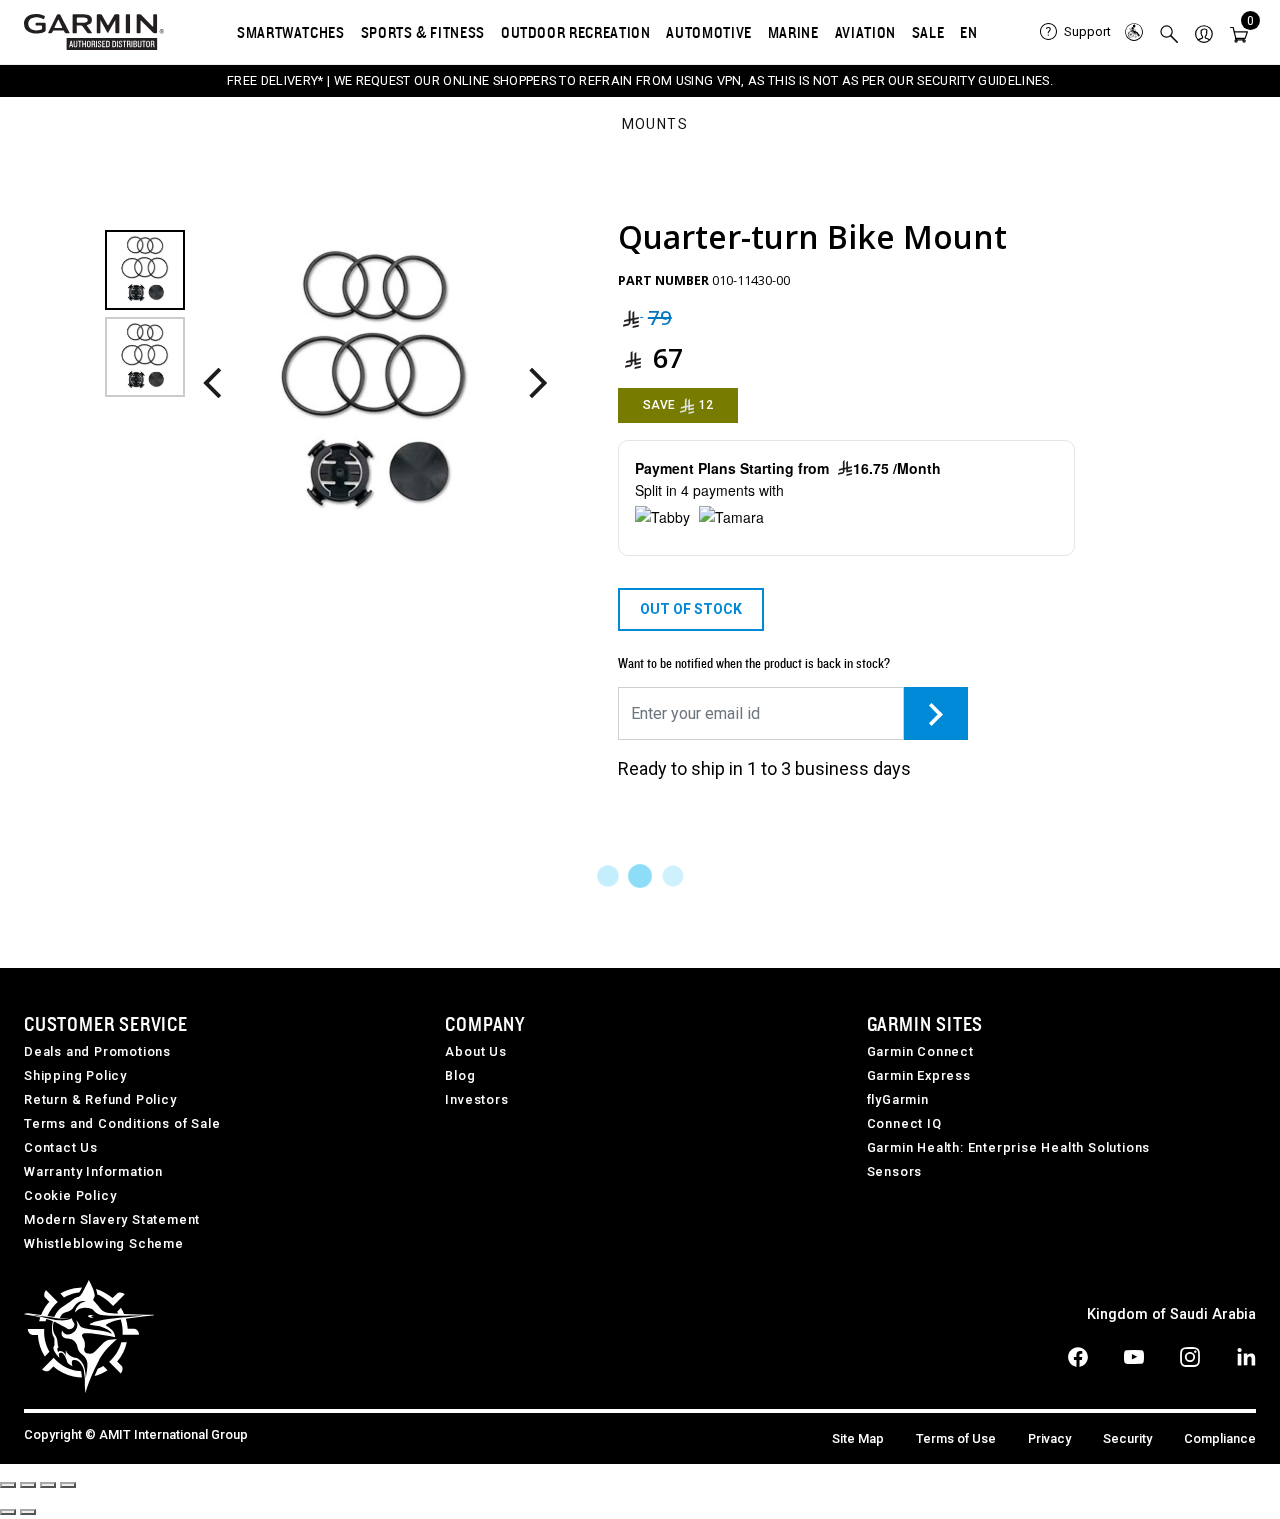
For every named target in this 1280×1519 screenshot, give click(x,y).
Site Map (858, 1438)
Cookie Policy (70, 1195)
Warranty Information (93, 1171)
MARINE (793, 32)
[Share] (28, 1485)
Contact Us (61, 1147)
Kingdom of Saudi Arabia (1171, 1314)
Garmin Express (919, 1075)
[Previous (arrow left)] (8, 1512)
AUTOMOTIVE (708, 32)
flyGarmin (898, 1099)
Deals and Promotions (97, 1051)
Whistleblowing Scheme (104, 1243)
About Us (475, 1051)
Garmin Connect (920, 1051)
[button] (1204, 32)
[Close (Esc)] (8, 1485)
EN (968, 32)
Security (1127, 1438)
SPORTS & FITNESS (423, 32)
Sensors (895, 1171)
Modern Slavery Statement (112, 1219)
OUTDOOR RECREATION (576, 32)
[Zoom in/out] (68, 1485)
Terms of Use (956, 1438)
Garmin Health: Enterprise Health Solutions (1009, 1147)
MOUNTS (655, 125)
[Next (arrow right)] (28, 1512)
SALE (928, 32)
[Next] (537, 384)
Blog (460, 1075)
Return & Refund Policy (100, 1099)
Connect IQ (904, 1123)
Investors (476, 1099)
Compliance (1220, 1438)
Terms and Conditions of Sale (122, 1123)
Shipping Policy (75, 1075)
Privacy (1049, 1438)
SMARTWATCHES (291, 32)
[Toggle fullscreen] (48, 1485)
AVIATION (865, 32)
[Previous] (212, 384)
